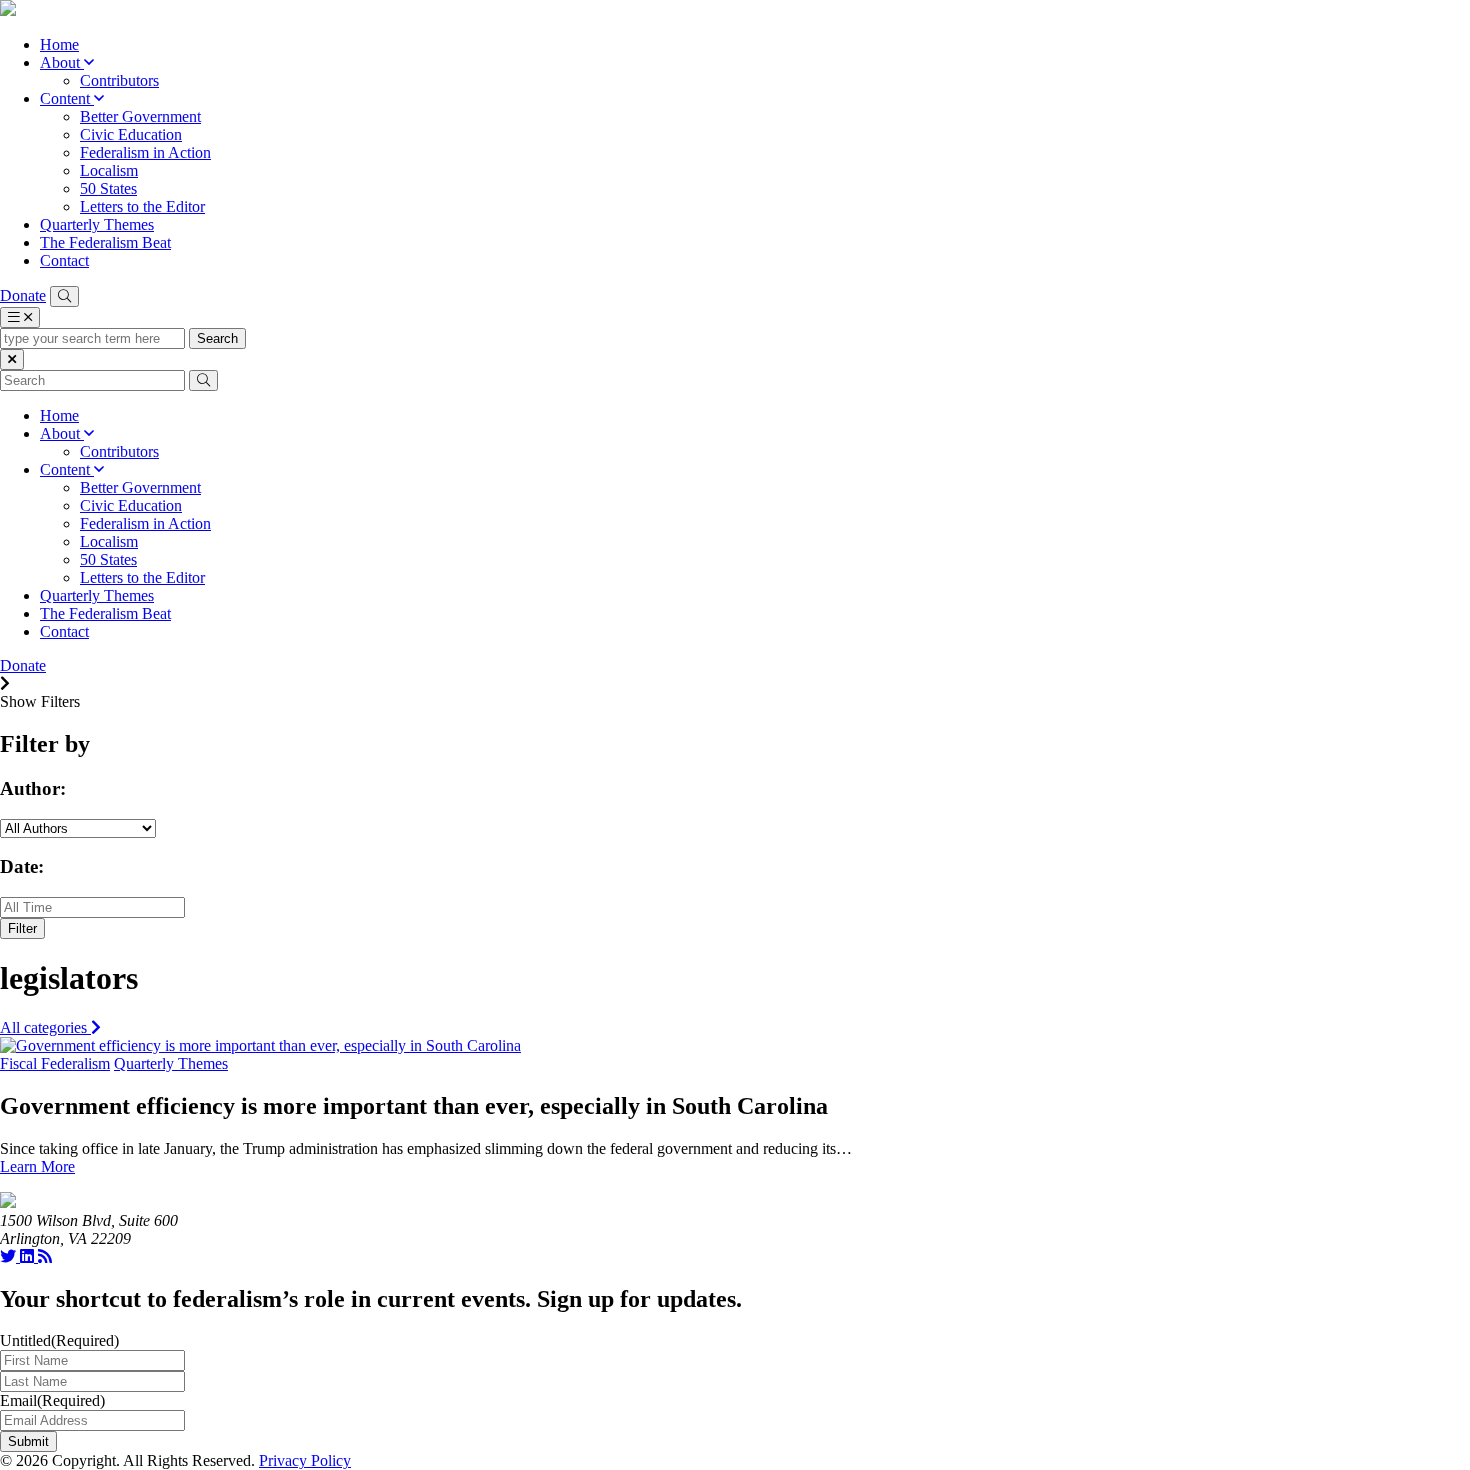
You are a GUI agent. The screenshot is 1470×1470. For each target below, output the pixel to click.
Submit (28, 1441)
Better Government (140, 116)
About (62, 62)
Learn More (37, 1166)
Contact (64, 260)
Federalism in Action (145, 152)
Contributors (119, 80)
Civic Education (131, 134)
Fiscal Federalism (55, 1063)
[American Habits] (8, 10)
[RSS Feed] (45, 1256)
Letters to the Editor (142, 206)
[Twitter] (10, 1256)
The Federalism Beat (105, 242)
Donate (23, 295)
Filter (22, 928)
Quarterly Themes (97, 224)
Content (67, 98)
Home (59, 44)
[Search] (64, 296)
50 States (108, 188)
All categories (45, 1027)
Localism (109, 170)
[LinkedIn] (29, 1256)
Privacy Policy (305, 1460)
